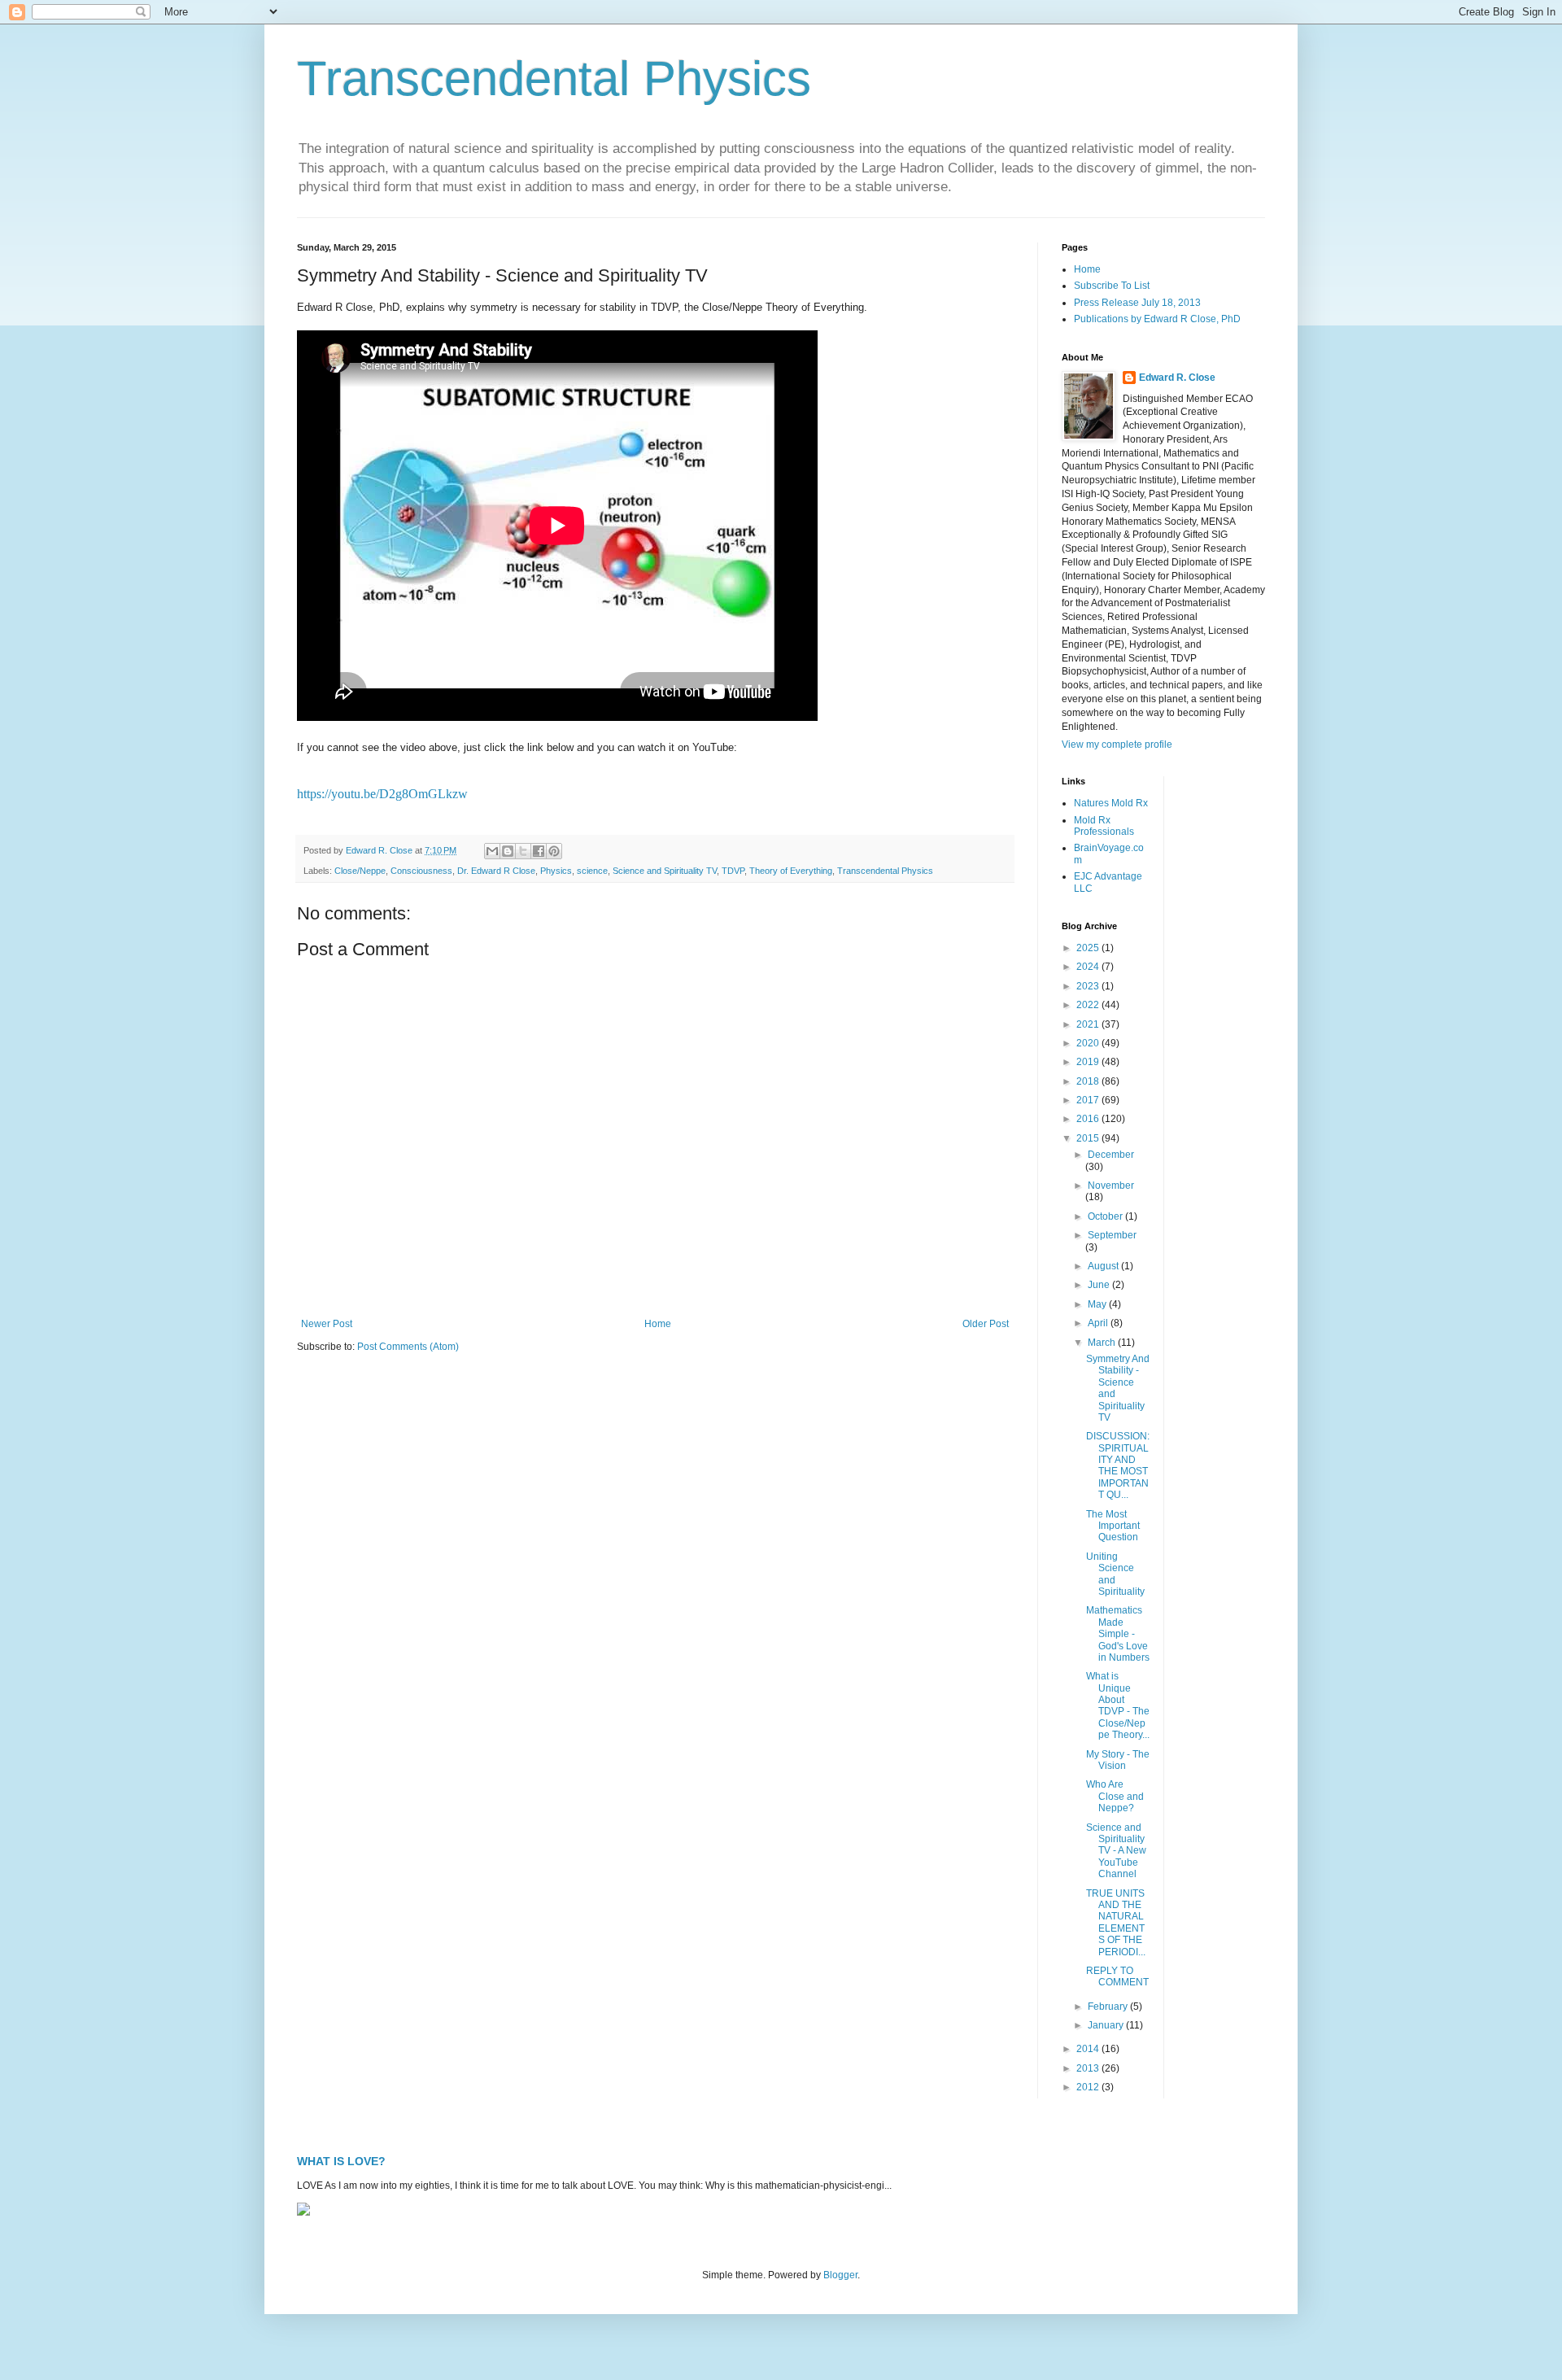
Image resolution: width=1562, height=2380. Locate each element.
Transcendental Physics (554, 79)
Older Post (986, 1324)
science (592, 871)
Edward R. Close (1177, 378)
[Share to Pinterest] (554, 851)
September (1112, 1235)
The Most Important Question (1113, 1526)
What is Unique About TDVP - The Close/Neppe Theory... (1118, 1705)
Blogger (840, 2275)
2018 (1089, 1081)
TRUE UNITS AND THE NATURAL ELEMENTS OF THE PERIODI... (1116, 1923)
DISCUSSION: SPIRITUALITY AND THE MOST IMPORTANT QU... (1118, 1465)
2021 (1089, 1024)
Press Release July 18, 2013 (1137, 303)
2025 (1089, 948)
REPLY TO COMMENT (1117, 1976)
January (1107, 2025)
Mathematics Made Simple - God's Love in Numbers (1118, 1634)
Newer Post (327, 1324)
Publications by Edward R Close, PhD (1157, 319)
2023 (1089, 986)
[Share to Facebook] (539, 851)
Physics (556, 871)
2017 (1089, 1100)
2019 (1089, 1062)
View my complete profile (1117, 745)
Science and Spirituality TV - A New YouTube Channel (1116, 1851)
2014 (1089, 2049)
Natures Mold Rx (1111, 803)
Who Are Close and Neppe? (1115, 1796)
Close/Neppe (360, 871)
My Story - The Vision (1118, 1760)
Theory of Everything (791, 871)
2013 (1089, 2068)
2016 (1089, 1119)
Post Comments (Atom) (408, 1347)
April (1099, 1323)
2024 (1089, 967)
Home (658, 1324)
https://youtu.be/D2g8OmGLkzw (382, 794)
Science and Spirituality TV (665, 871)
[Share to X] (523, 851)
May (1098, 1304)
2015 (1089, 1138)
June (1100, 1285)
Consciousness (421, 871)
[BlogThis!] (508, 851)
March (1103, 1343)
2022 (1089, 1005)
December (1111, 1155)
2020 (1089, 1043)
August (1104, 1266)
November (1111, 1186)
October (1106, 1216)
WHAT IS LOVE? (341, 2161)
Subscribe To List (1112, 286)
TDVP (733, 871)
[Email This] (492, 851)
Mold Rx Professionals (1104, 826)
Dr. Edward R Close (496, 871)
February (1109, 2007)
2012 (1089, 2087)
